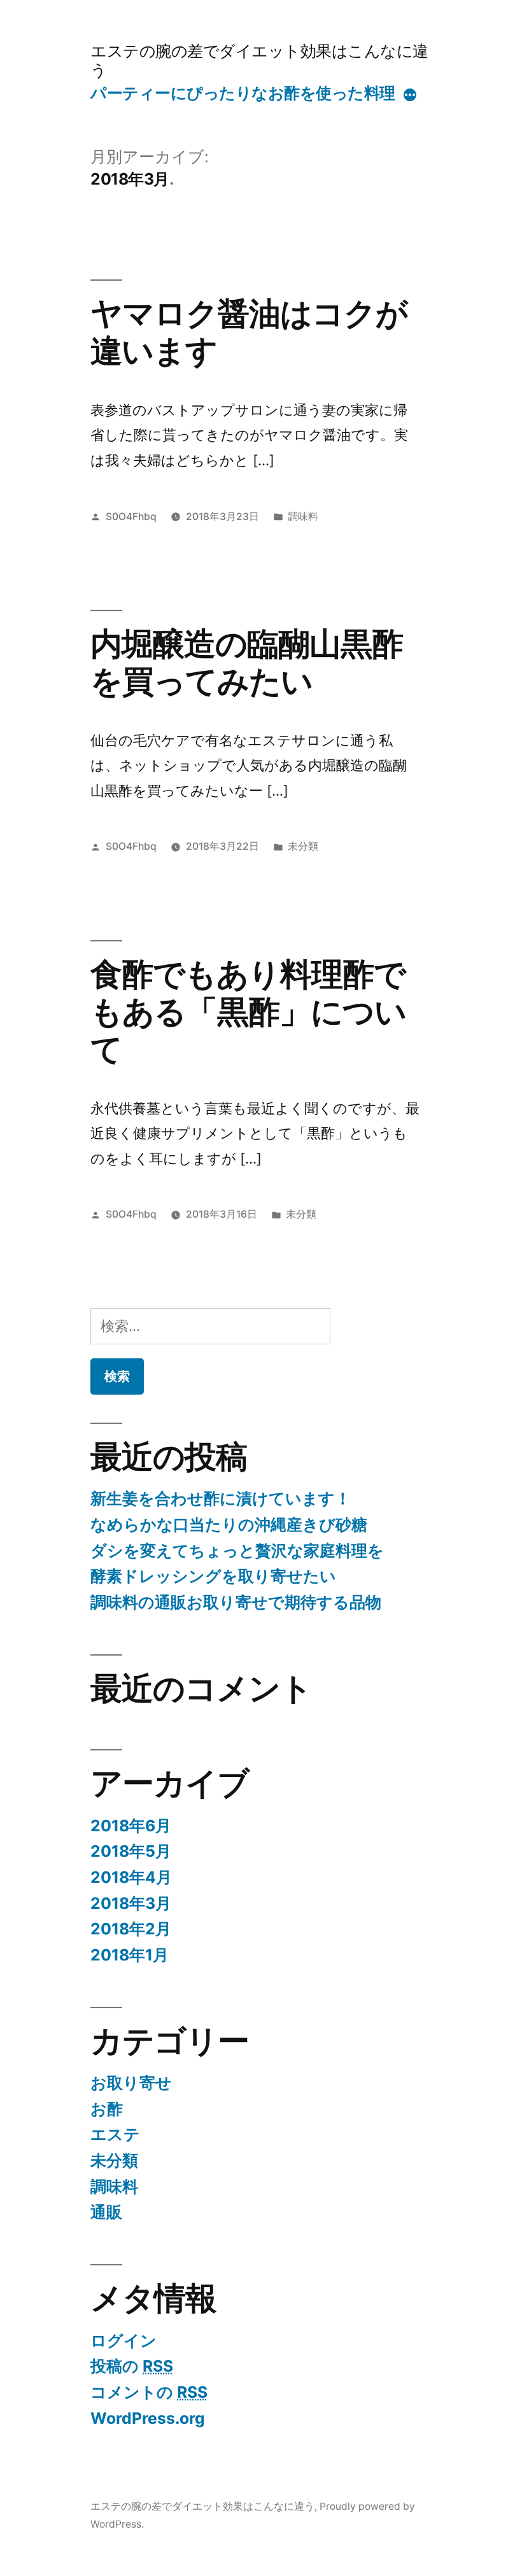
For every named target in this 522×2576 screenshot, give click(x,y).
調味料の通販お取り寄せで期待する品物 (236, 1602)
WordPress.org (148, 2418)
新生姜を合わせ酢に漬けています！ (221, 1498)
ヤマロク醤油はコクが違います (249, 332)
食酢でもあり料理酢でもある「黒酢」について (248, 1012)
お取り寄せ (131, 2083)
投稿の (132, 2366)
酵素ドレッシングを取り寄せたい (213, 1576)
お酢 (107, 2109)
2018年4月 (131, 1877)
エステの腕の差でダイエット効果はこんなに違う (259, 60)
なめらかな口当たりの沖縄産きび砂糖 (229, 1524)
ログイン (123, 2340)
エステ (115, 2134)
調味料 (303, 517)
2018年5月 (131, 1851)
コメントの (149, 2392)
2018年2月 (131, 1929)
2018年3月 (131, 1903)
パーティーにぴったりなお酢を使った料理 (243, 93)
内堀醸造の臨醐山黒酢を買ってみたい (247, 662)
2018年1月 (130, 1955)
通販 (106, 2212)
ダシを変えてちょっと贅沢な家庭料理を (237, 1551)
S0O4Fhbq (131, 517)
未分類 (303, 846)
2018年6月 (131, 1826)
